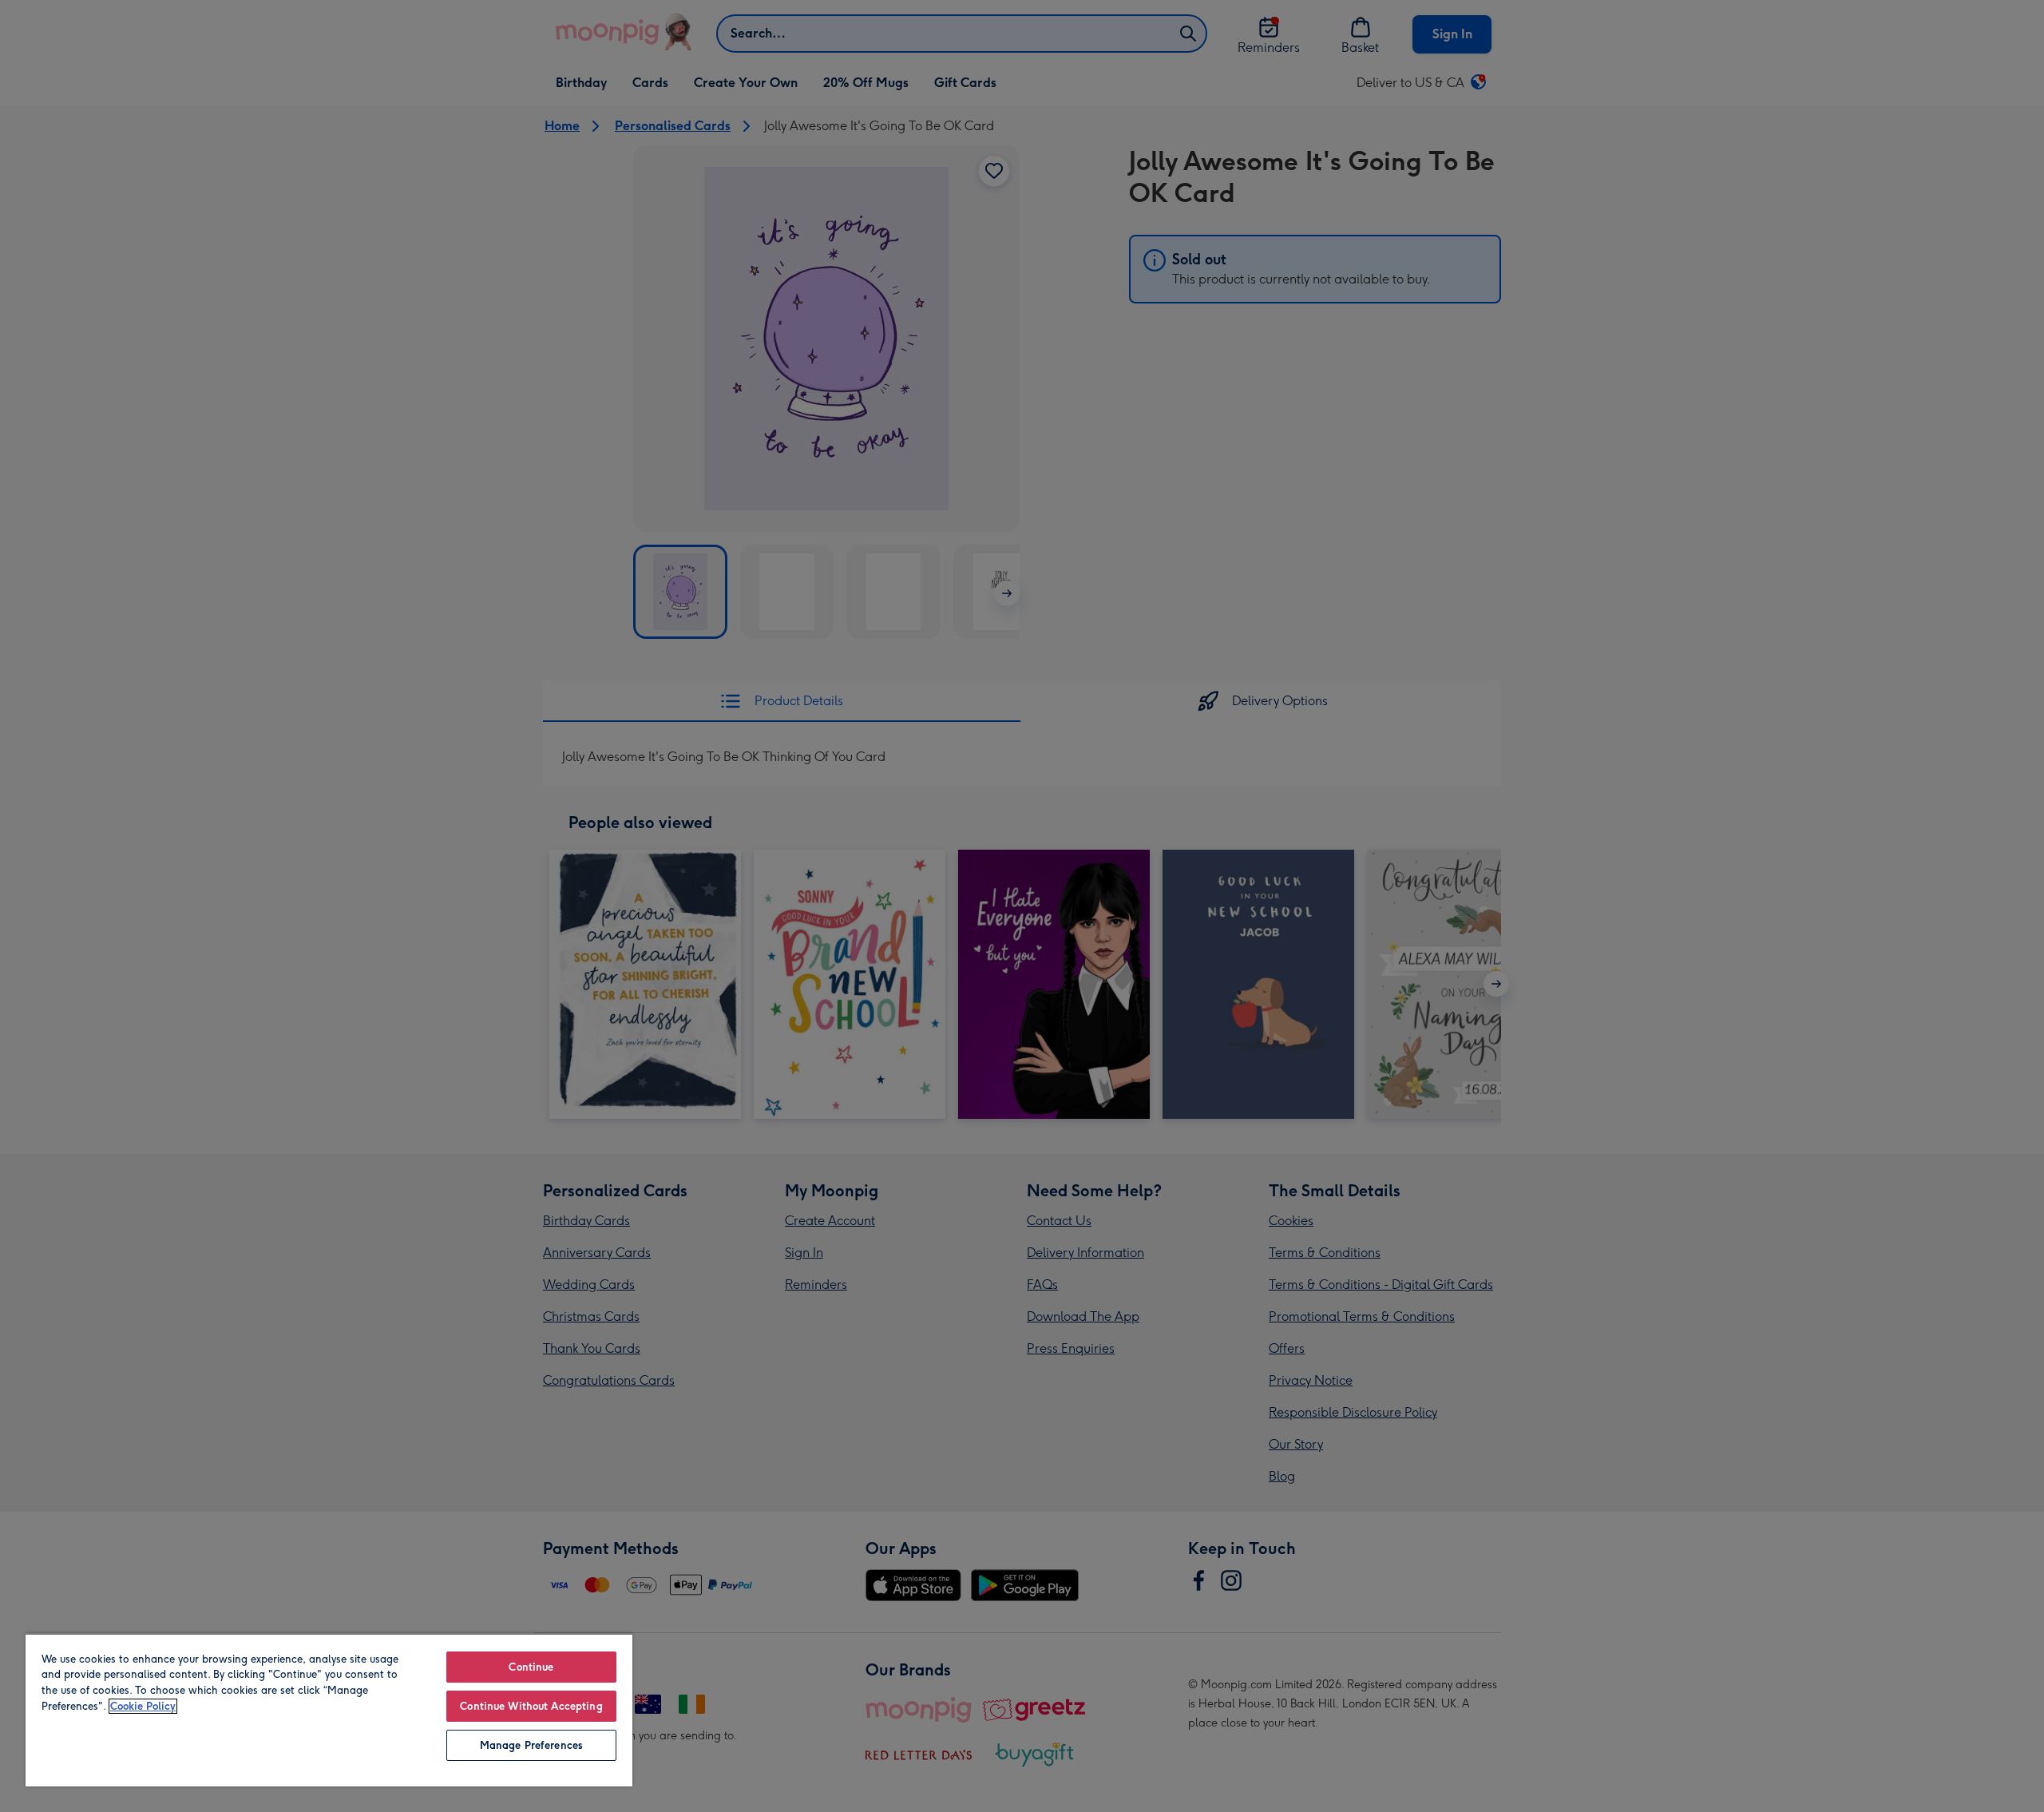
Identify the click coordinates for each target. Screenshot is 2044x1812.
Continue (531, 1667)
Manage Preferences (531, 1745)
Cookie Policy (143, 1706)
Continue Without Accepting (531, 1706)
